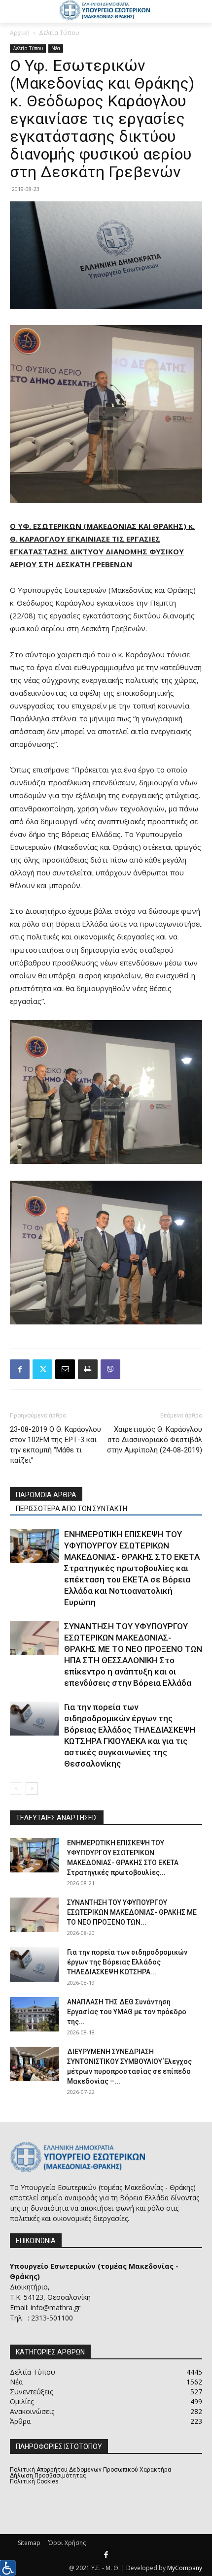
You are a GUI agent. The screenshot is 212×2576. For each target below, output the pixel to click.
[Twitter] (42, 1369)
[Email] (65, 1369)
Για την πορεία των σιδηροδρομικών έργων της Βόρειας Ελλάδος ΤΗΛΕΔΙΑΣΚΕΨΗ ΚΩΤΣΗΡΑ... (127, 1962)
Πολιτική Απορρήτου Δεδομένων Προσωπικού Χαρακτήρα (90, 2470)
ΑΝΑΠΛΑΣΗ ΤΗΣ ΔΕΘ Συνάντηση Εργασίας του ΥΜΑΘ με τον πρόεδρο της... (127, 2012)
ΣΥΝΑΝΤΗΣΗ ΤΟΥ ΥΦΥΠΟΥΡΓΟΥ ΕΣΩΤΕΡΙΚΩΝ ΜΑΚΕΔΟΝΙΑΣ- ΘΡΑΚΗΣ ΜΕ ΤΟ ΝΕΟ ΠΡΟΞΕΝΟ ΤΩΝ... (132, 1912)
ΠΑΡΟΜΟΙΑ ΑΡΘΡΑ (46, 1495)
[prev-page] (16, 1788)
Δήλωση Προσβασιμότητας (48, 2476)
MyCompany (185, 2568)
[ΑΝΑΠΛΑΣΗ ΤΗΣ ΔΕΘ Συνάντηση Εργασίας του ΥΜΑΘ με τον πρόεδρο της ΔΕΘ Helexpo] (35, 2014)
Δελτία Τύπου (59, 33)
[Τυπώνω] (88, 1369)
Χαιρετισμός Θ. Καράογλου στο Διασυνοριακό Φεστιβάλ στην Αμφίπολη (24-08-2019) (155, 1440)
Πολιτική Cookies (34, 2481)
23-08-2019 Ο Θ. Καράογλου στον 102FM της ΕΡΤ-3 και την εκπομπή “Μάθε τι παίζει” (55, 1445)
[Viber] (110, 1369)
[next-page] (32, 1788)
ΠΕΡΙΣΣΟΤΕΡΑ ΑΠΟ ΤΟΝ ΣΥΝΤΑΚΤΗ (71, 1509)
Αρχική (20, 33)
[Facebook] (20, 1369)
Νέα (56, 48)
